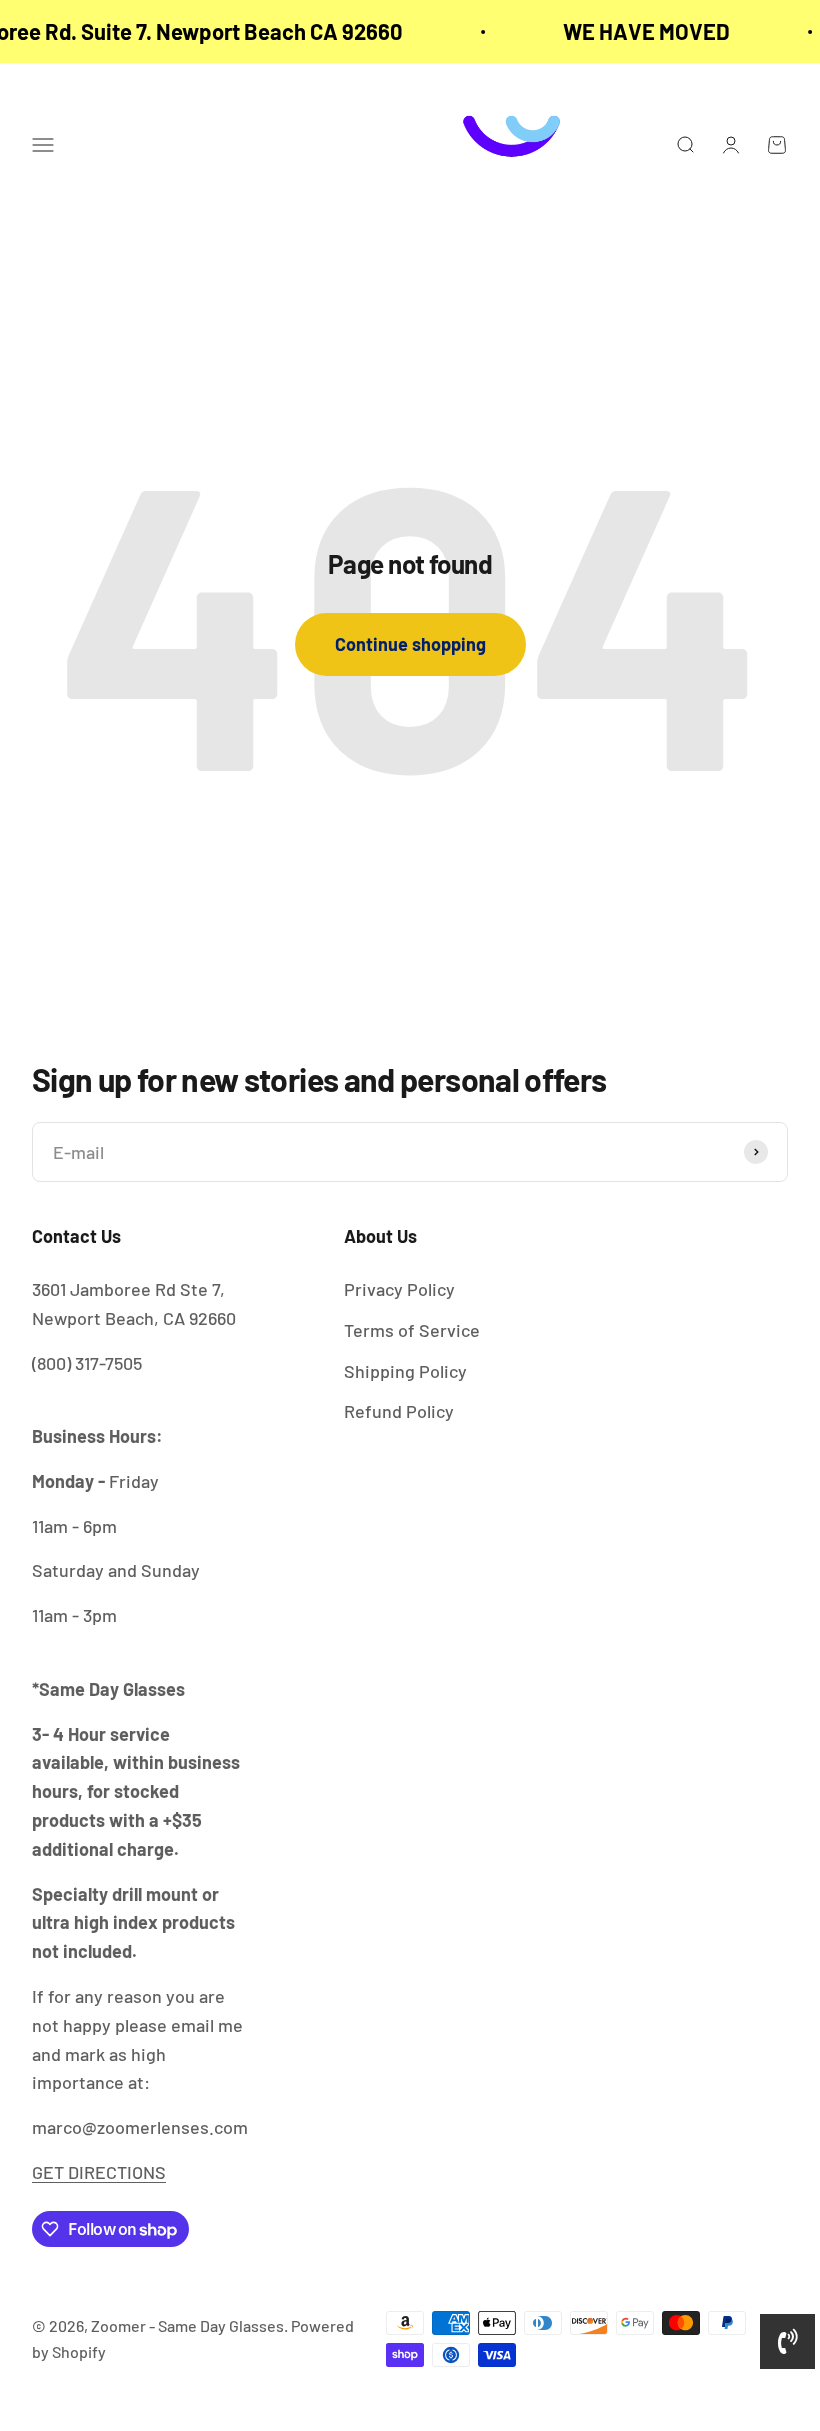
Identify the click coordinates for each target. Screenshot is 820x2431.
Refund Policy (399, 1411)
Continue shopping (410, 644)
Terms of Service (412, 1330)
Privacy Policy (399, 1289)
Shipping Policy (405, 1371)
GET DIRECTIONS (99, 2172)
